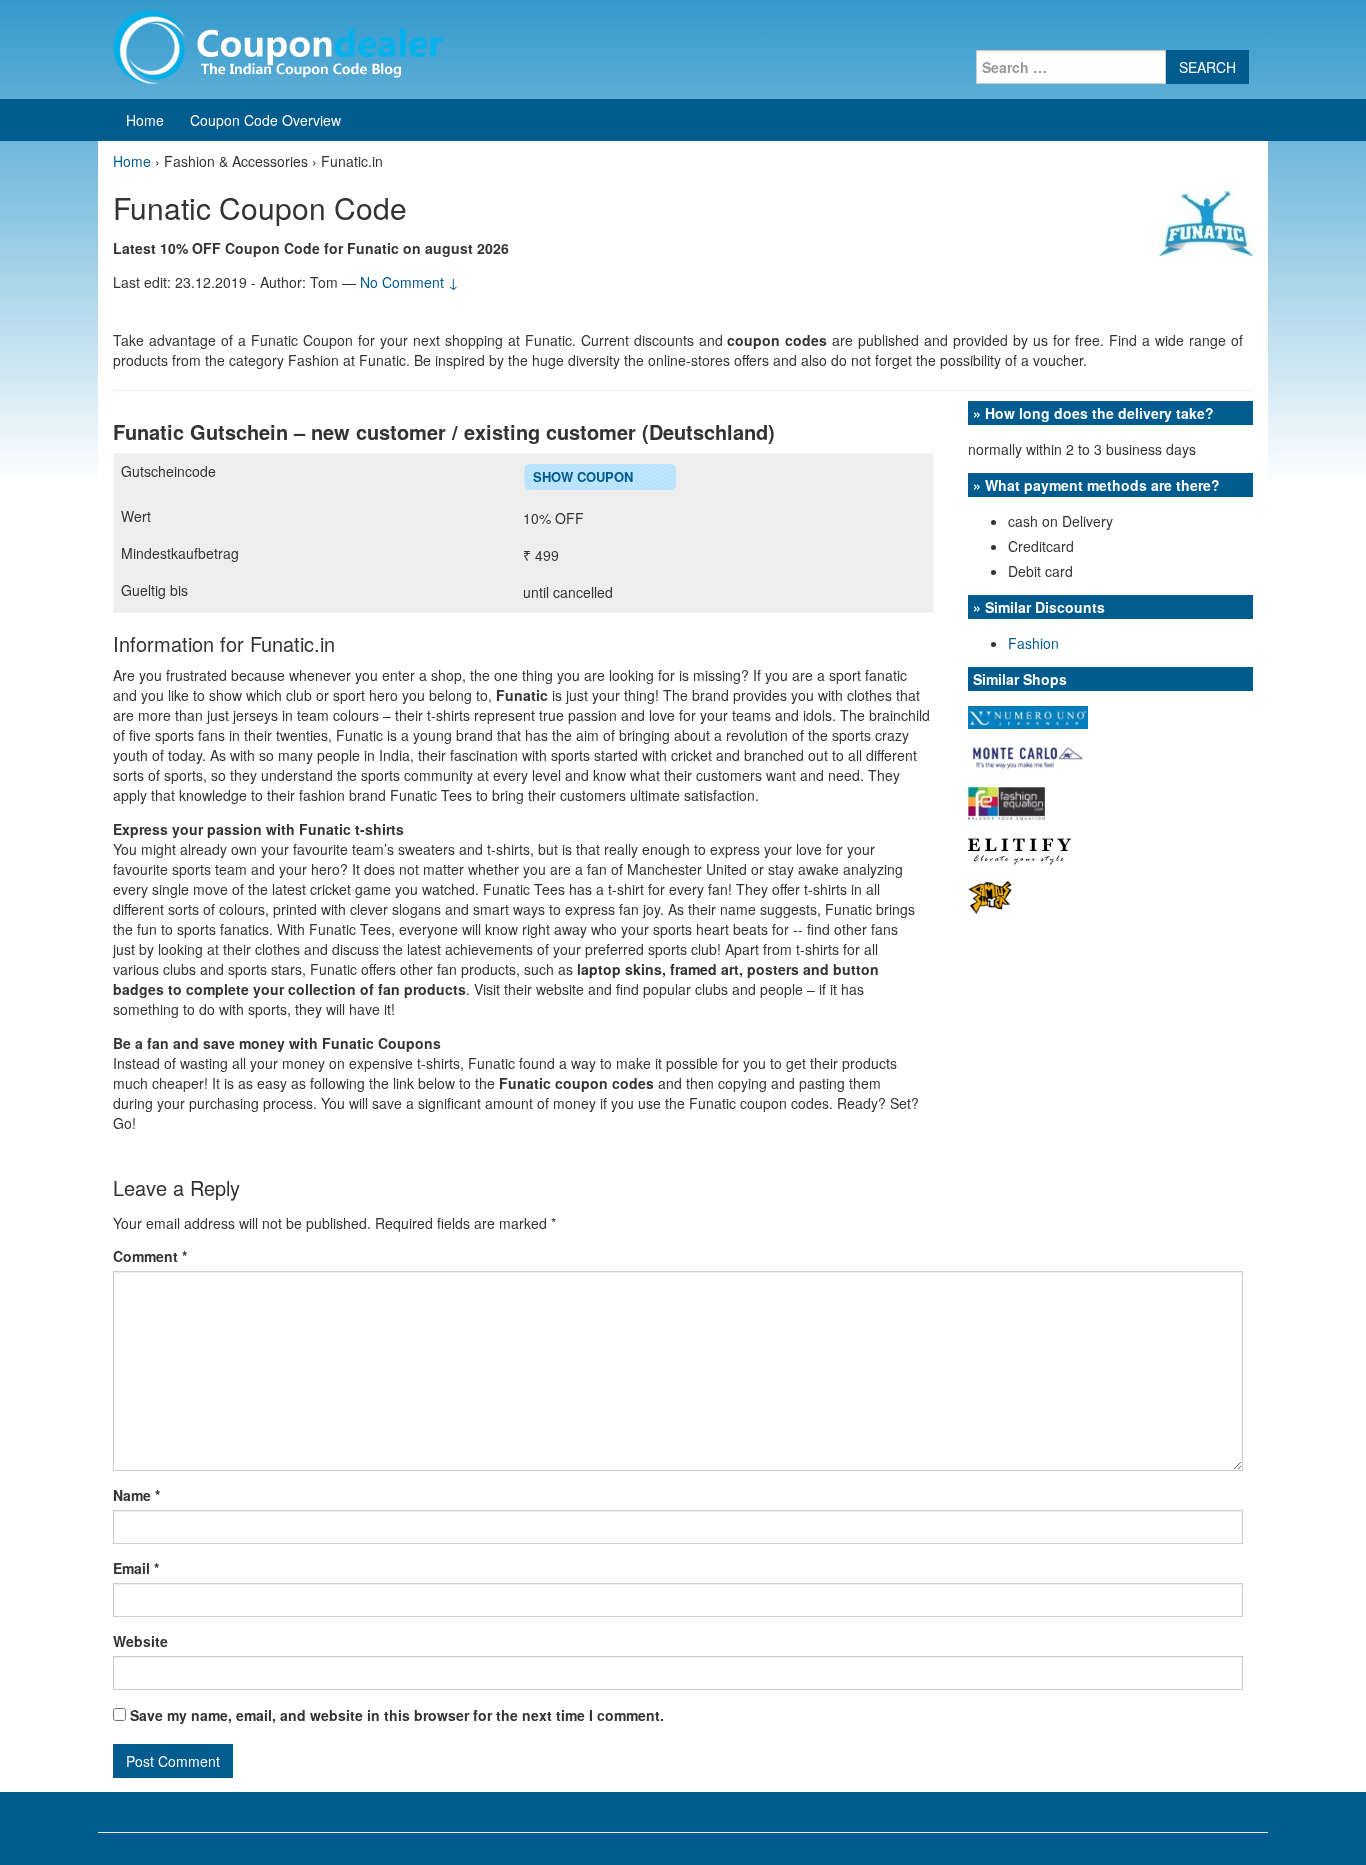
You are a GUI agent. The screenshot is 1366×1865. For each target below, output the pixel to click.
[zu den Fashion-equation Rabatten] (1006, 801)
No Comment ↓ (409, 282)
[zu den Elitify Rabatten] (1019, 848)
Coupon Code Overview (265, 120)
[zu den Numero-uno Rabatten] (1028, 715)
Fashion (1033, 643)
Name (136, 1495)
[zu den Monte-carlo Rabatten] (1028, 756)
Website (140, 1641)
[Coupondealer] (278, 45)
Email (136, 1568)
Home (145, 120)
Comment (150, 1256)
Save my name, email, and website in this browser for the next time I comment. (397, 1715)
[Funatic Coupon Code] (1206, 221)
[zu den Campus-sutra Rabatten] (990, 895)
